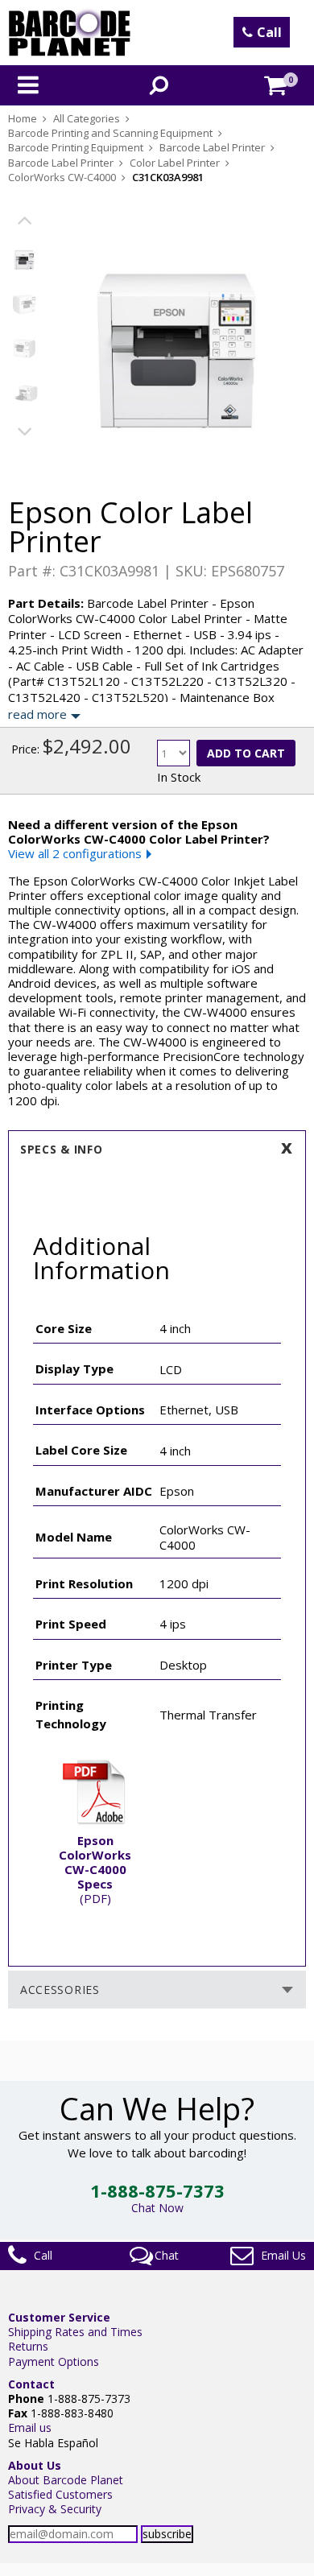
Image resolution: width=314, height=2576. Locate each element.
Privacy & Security (55, 2509)
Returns (28, 2346)
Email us (30, 2427)
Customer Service (59, 2317)
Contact (31, 2384)
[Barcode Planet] (70, 33)
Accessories (60, 1990)
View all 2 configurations (75, 853)
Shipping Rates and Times (75, 2332)
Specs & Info (61, 1149)
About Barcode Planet (66, 2480)
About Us (35, 2465)
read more (37, 714)
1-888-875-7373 (157, 2190)
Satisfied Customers (60, 2494)
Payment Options (54, 2361)
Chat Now (157, 2208)
